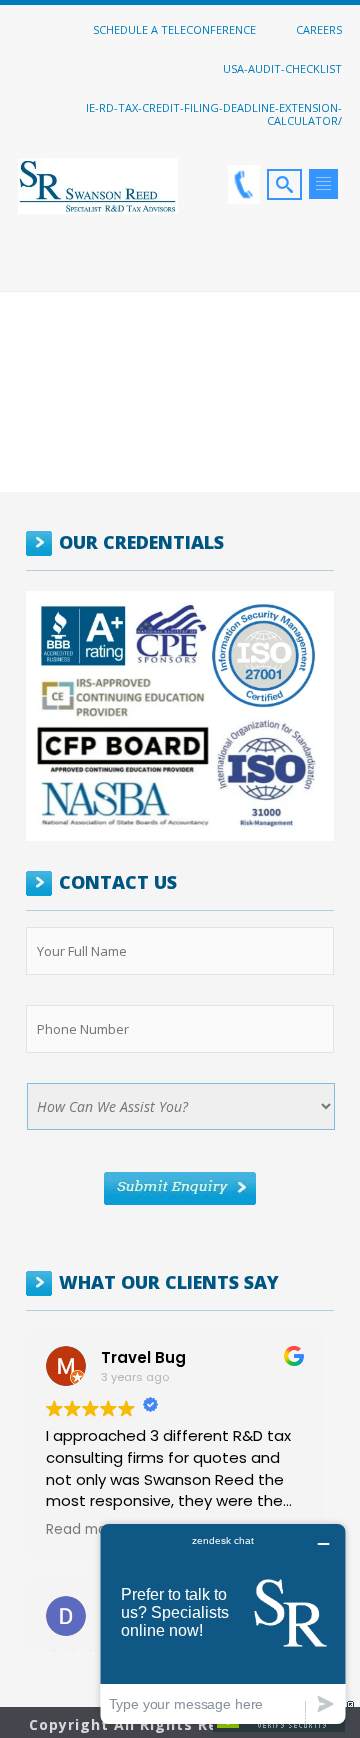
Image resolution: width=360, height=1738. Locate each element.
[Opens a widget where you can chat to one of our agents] (223, 1623)
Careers (319, 29)
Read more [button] (83, 1530)
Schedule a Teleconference (174, 29)
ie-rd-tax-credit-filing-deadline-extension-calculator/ (214, 113)
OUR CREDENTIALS (141, 542)
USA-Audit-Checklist (282, 68)
